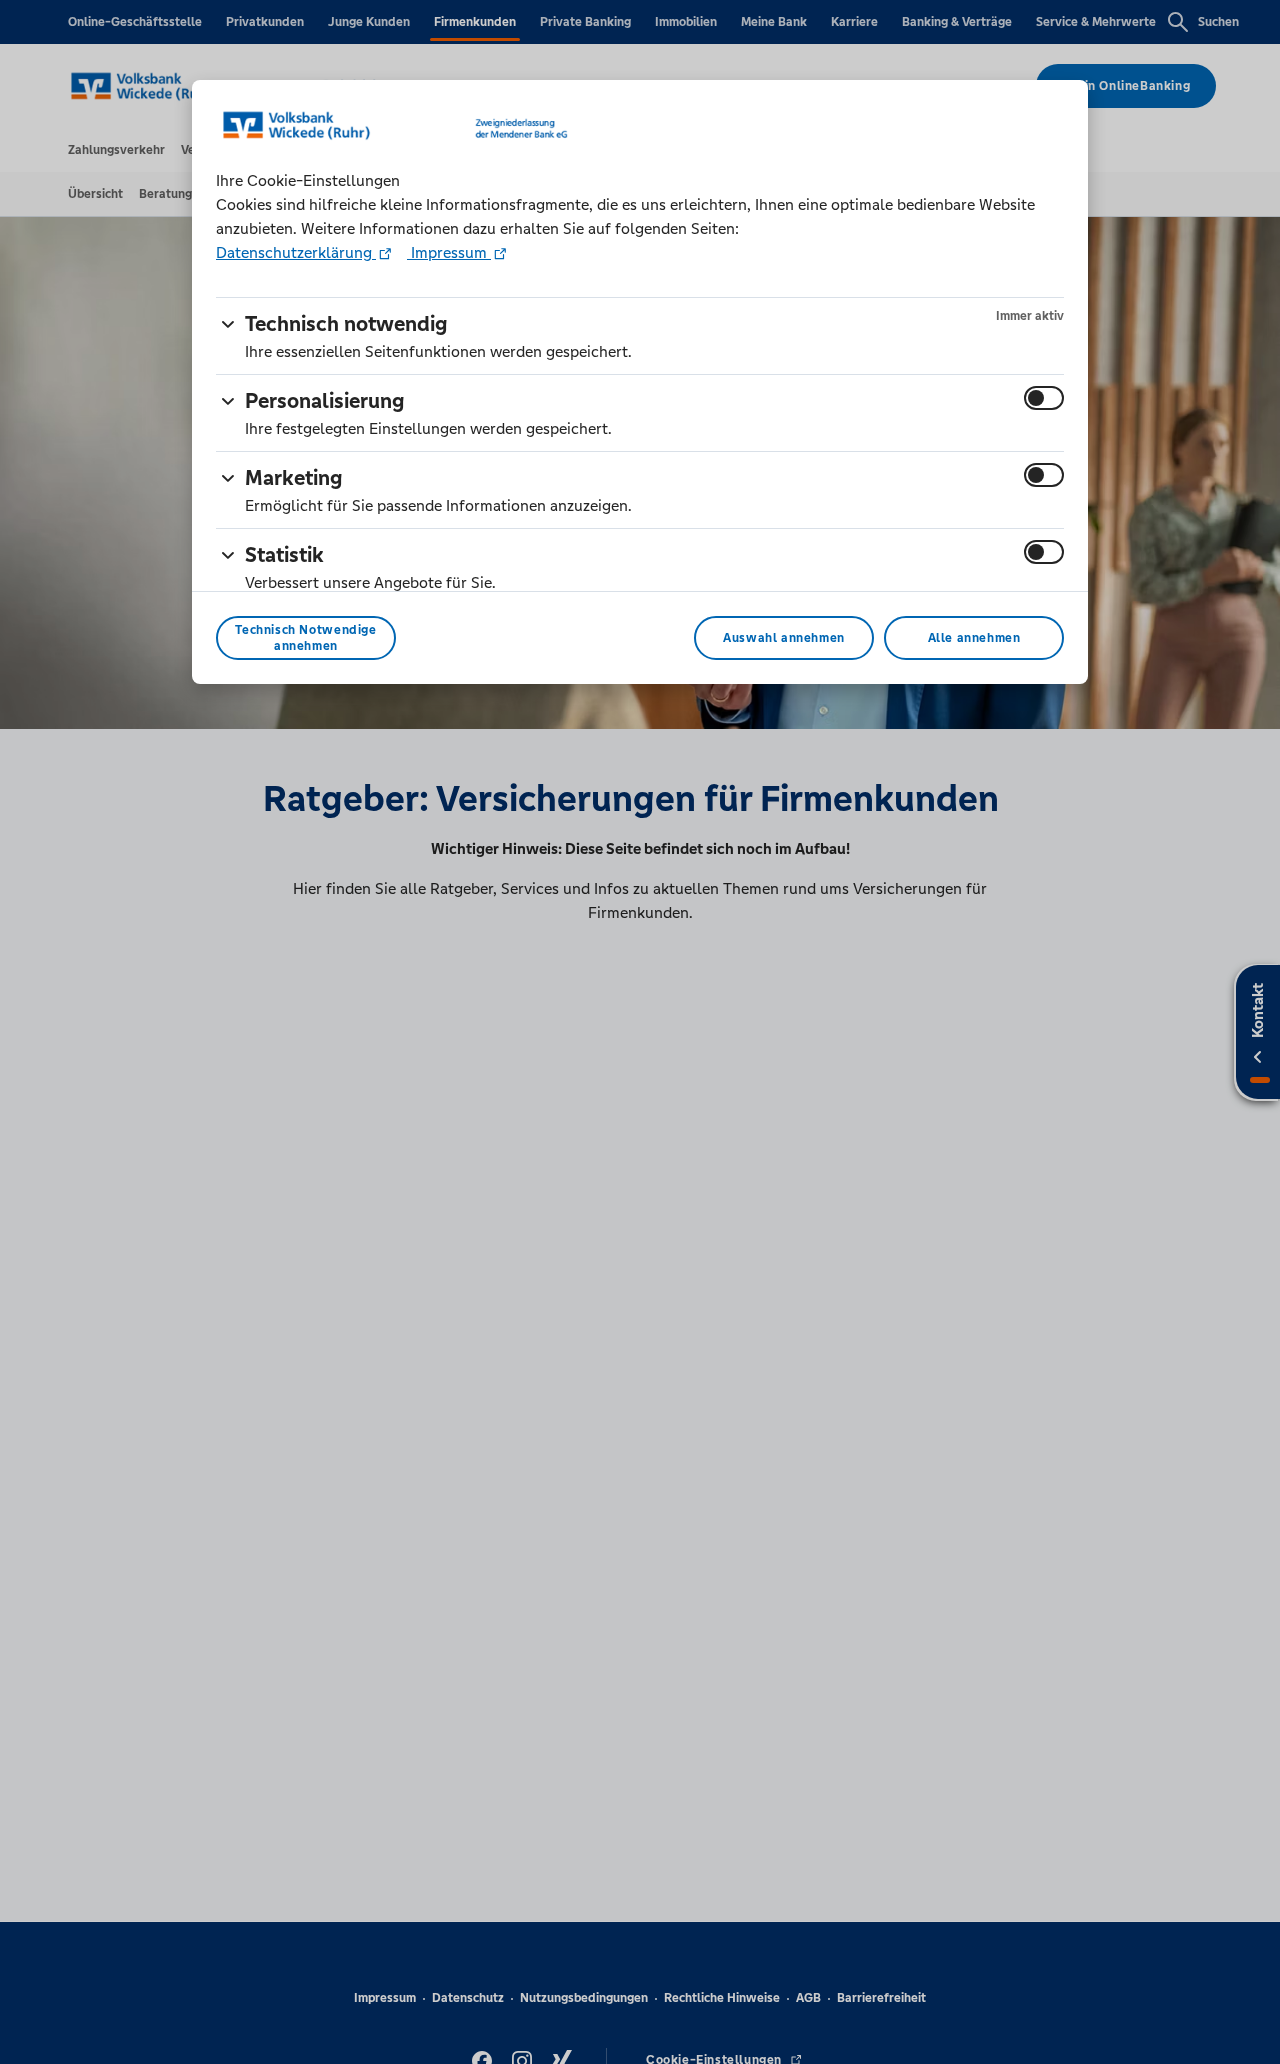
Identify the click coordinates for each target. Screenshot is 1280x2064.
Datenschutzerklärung (296, 252)
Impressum (449, 252)
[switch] (1044, 398)
